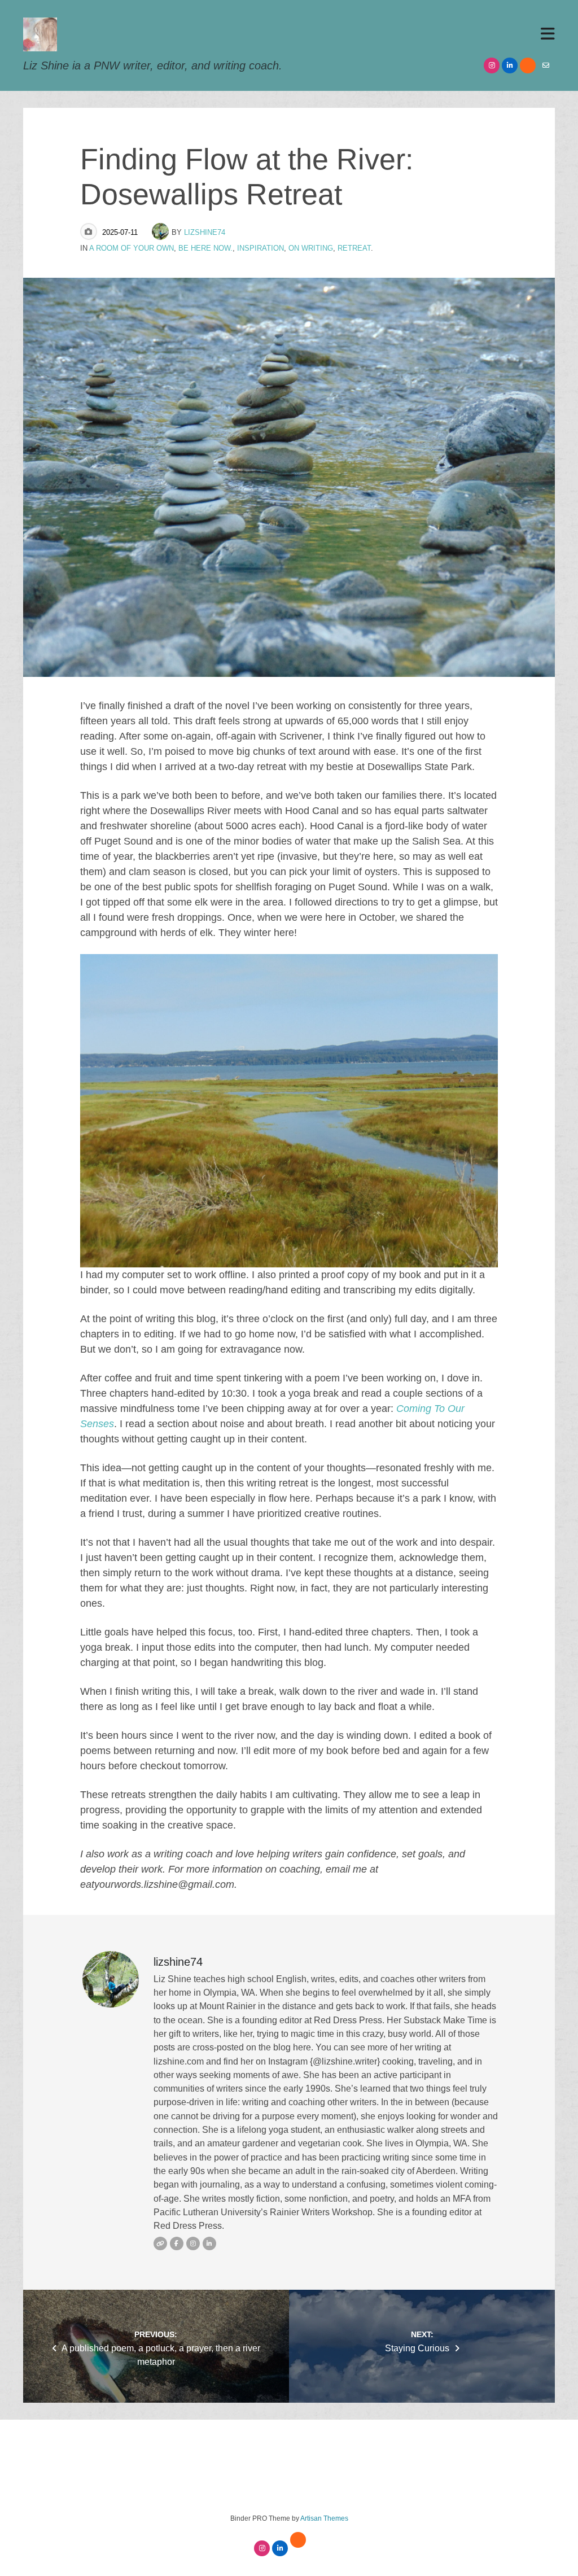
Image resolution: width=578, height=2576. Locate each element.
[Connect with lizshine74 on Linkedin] (209, 2243)
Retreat (354, 248)
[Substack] (528, 65)
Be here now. (205, 248)
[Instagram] (492, 65)
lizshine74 (205, 232)
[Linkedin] (510, 65)
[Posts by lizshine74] (162, 232)
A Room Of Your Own (132, 248)
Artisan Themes (324, 2518)
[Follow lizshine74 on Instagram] (193, 2243)
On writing (311, 248)
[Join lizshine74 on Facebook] (177, 2243)
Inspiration (260, 248)
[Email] (546, 65)
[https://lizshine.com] (160, 2243)
